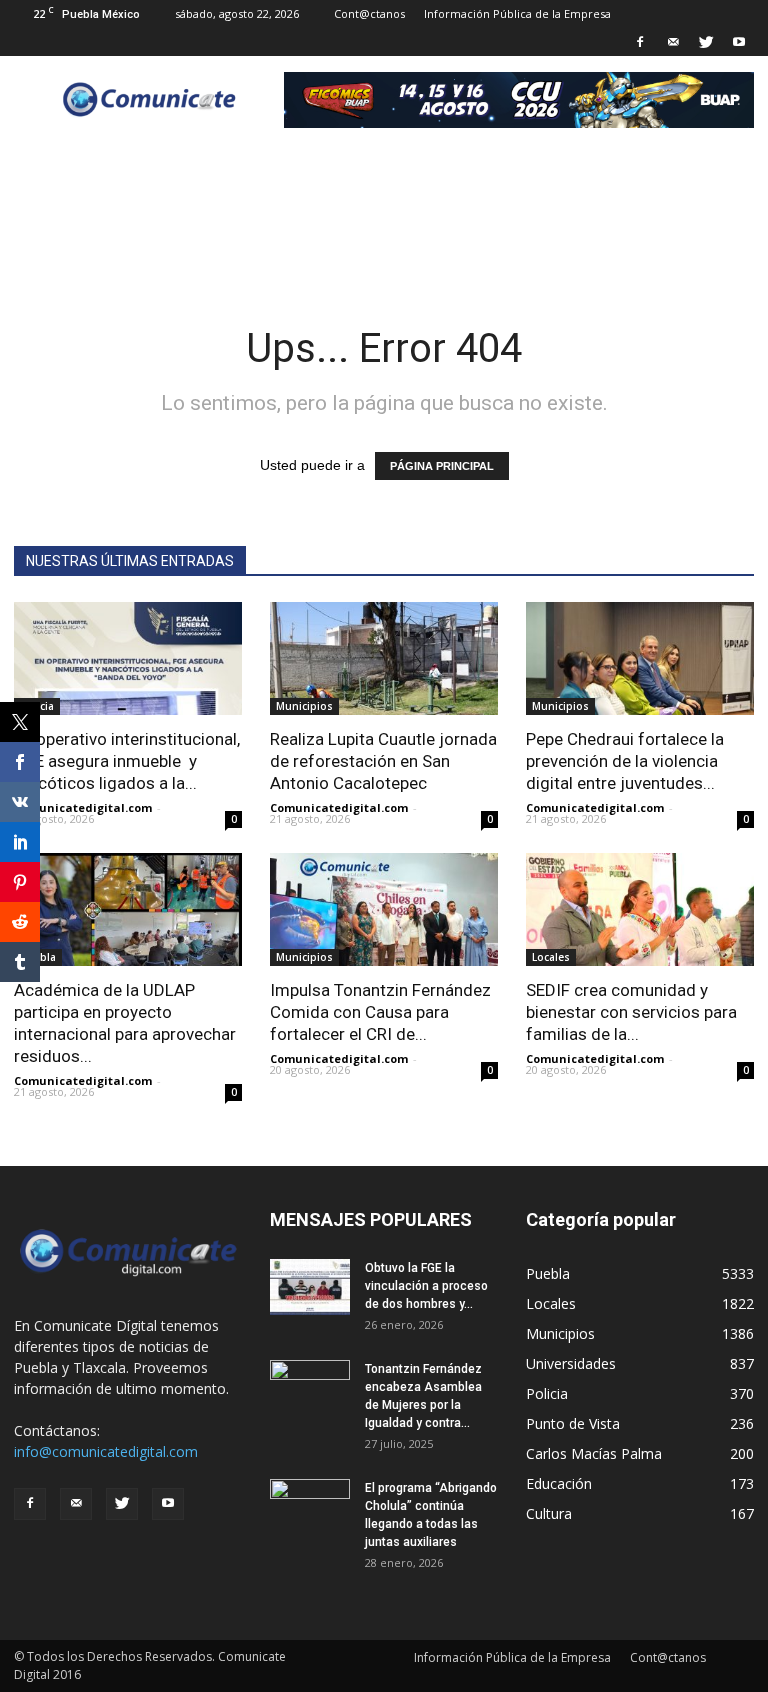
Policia (547, 1393)
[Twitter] (706, 42)
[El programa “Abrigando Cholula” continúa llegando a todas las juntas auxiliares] (310, 1507)
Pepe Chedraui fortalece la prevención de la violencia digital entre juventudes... (625, 761)
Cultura (549, 1513)
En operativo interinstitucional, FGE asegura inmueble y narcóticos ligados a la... (127, 761)
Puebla (548, 1273)
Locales (551, 957)
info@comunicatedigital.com (106, 1451)
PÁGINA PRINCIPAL (442, 466)
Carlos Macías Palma (594, 1453)
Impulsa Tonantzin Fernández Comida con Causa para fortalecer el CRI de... (380, 1012)
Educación (559, 1483)
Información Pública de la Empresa (517, 13)
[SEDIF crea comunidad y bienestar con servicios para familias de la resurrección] (640, 909)
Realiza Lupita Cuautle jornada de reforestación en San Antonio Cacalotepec (383, 761)
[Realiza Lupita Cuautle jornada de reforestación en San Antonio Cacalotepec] (384, 658)
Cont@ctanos (369, 13)
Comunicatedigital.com (83, 807)
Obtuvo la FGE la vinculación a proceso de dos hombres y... (426, 1286)
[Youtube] (739, 42)
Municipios (304, 706)
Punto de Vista (573, 1423)
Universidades (571, 1363)
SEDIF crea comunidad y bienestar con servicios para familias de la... (631, 1012)
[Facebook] (640, 42)
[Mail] (673, 42)
